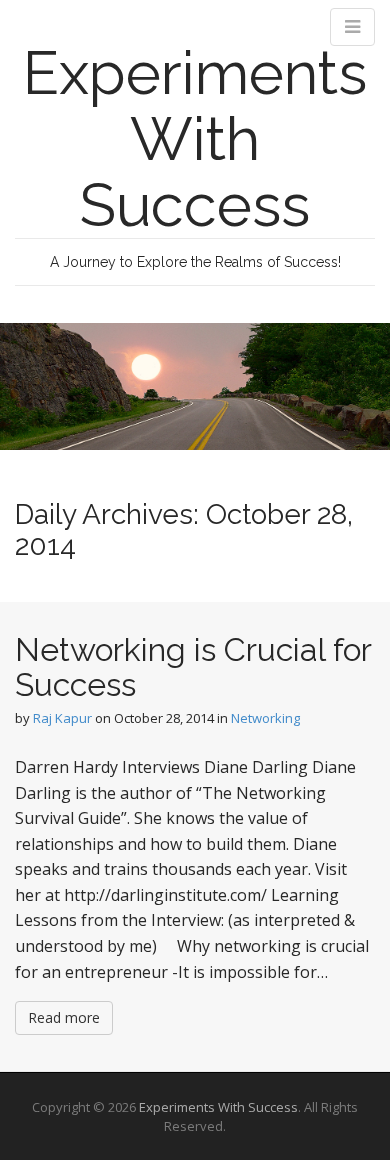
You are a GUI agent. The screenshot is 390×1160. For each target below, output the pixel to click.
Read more (64, 1017)
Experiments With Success (195, 139)
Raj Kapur (62, 718)
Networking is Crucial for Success (193, 667)
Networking (265, 718)
